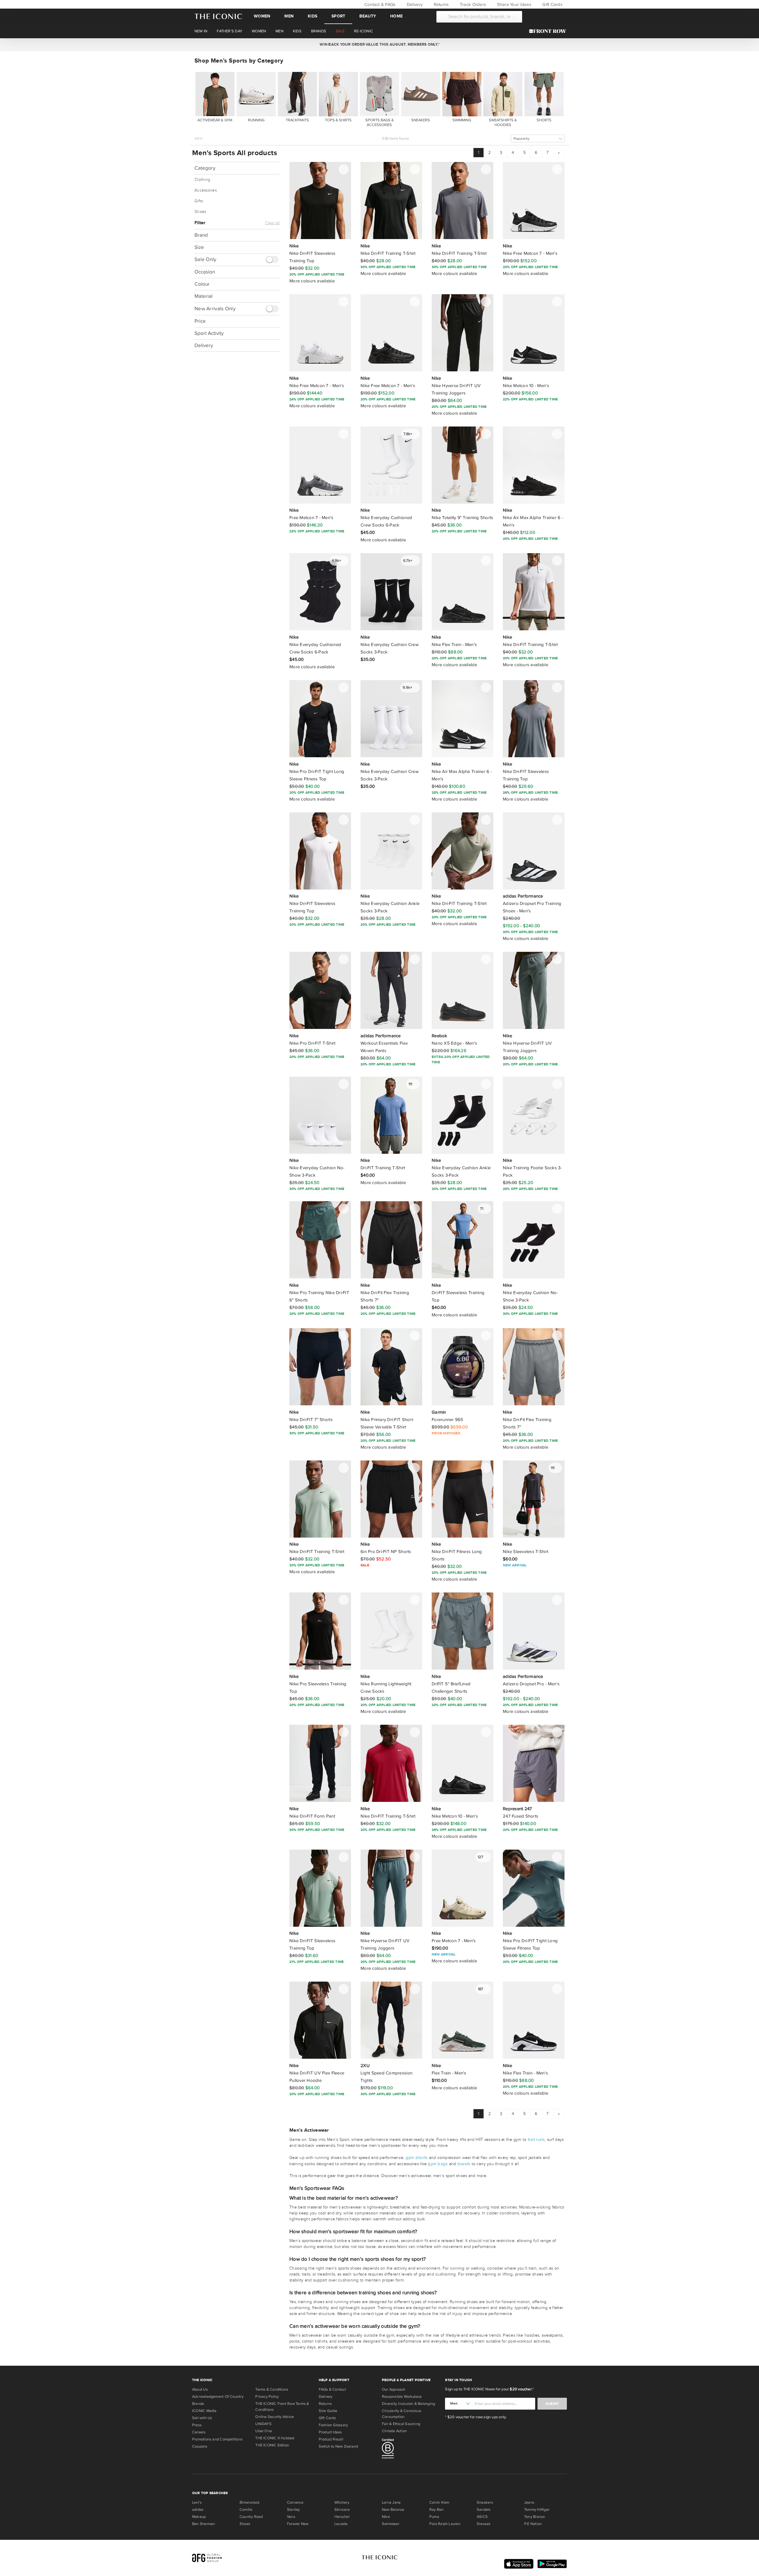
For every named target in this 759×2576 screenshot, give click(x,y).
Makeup (199, 2517)
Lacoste (341, 2524)
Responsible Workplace (402, 2397)
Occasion (205, 272)
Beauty (368, 16)
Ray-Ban (437, 2510)
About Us (200, 2389)
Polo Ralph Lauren (445, 2524)
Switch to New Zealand (338, 2446)
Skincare (342, 2510)
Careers (199, 2432)
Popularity (522, 139)
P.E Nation (533, 2524)
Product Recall (331, 2439)
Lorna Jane (391, 2502)
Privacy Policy (267, 2397)
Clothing (202, 180)
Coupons (200, 2446)
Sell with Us (202, 2418)
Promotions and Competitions (217, 2439)
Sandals (484, 2510)
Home (396, 16)
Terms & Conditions (272, 2389)
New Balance (393, 2510)
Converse (295, 2502)
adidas (198, 2510)
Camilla (246, 2510)
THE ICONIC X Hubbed (275, 2438)
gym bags (438, 2164)
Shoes (200, 212)
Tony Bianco (534, 2517)
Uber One (264, 2431)
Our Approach (394, 2389)
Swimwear (391, 2524)
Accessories (206, 190)
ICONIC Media (204, 2411)
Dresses (484, 2524)
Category (205, 168)
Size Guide (328, 2411)
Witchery (342, 2502)
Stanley (294, 2510)
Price (200, 321)
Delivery (414, 4)
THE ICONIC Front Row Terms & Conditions (282, 2407)
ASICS (482, 2517)
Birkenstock (250, 2502)
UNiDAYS (263, 2424)
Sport (338, 16)
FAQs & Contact (332, 2389)
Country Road (251, 2517)
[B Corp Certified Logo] (411, 2450)
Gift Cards (552, 4)
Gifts (199, 201)
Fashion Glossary (333, 2425)
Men (289, 16)
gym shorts (417, 2157)
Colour (202, 284)
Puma (434, 2517)
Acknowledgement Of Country (218, 2397)
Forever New (298, 2524)
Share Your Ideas (513, 4)
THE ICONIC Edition (272, 2445)
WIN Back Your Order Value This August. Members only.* (379, 44)
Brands (198, 2404)
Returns (440, 4)
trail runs (536, 2139)
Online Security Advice (275, 2417)
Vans (291, 2517)
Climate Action (394, 2431)
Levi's (197, 2502)
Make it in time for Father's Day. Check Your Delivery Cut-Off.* (379, 44)
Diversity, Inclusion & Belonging (408, 2404)
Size (199, 247)
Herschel (342, 2517)
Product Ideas (330, 2432)
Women (262, 16)
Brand (201, 235)
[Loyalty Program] (549, 31)
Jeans (529, 2502)
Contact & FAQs (379, 4)
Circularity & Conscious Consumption (402, 2414)
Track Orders (472, 4)
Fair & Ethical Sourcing (401, 2424)
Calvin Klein (440, 2502)
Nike (386, 2517)
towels (464, 2164)
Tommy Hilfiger (537, 2510)
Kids (312, 16)
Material (204, 296)
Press (197, 2425)
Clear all (272, 223)
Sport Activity (209, 333)
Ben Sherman (204, 2524)
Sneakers (485, 2502)
